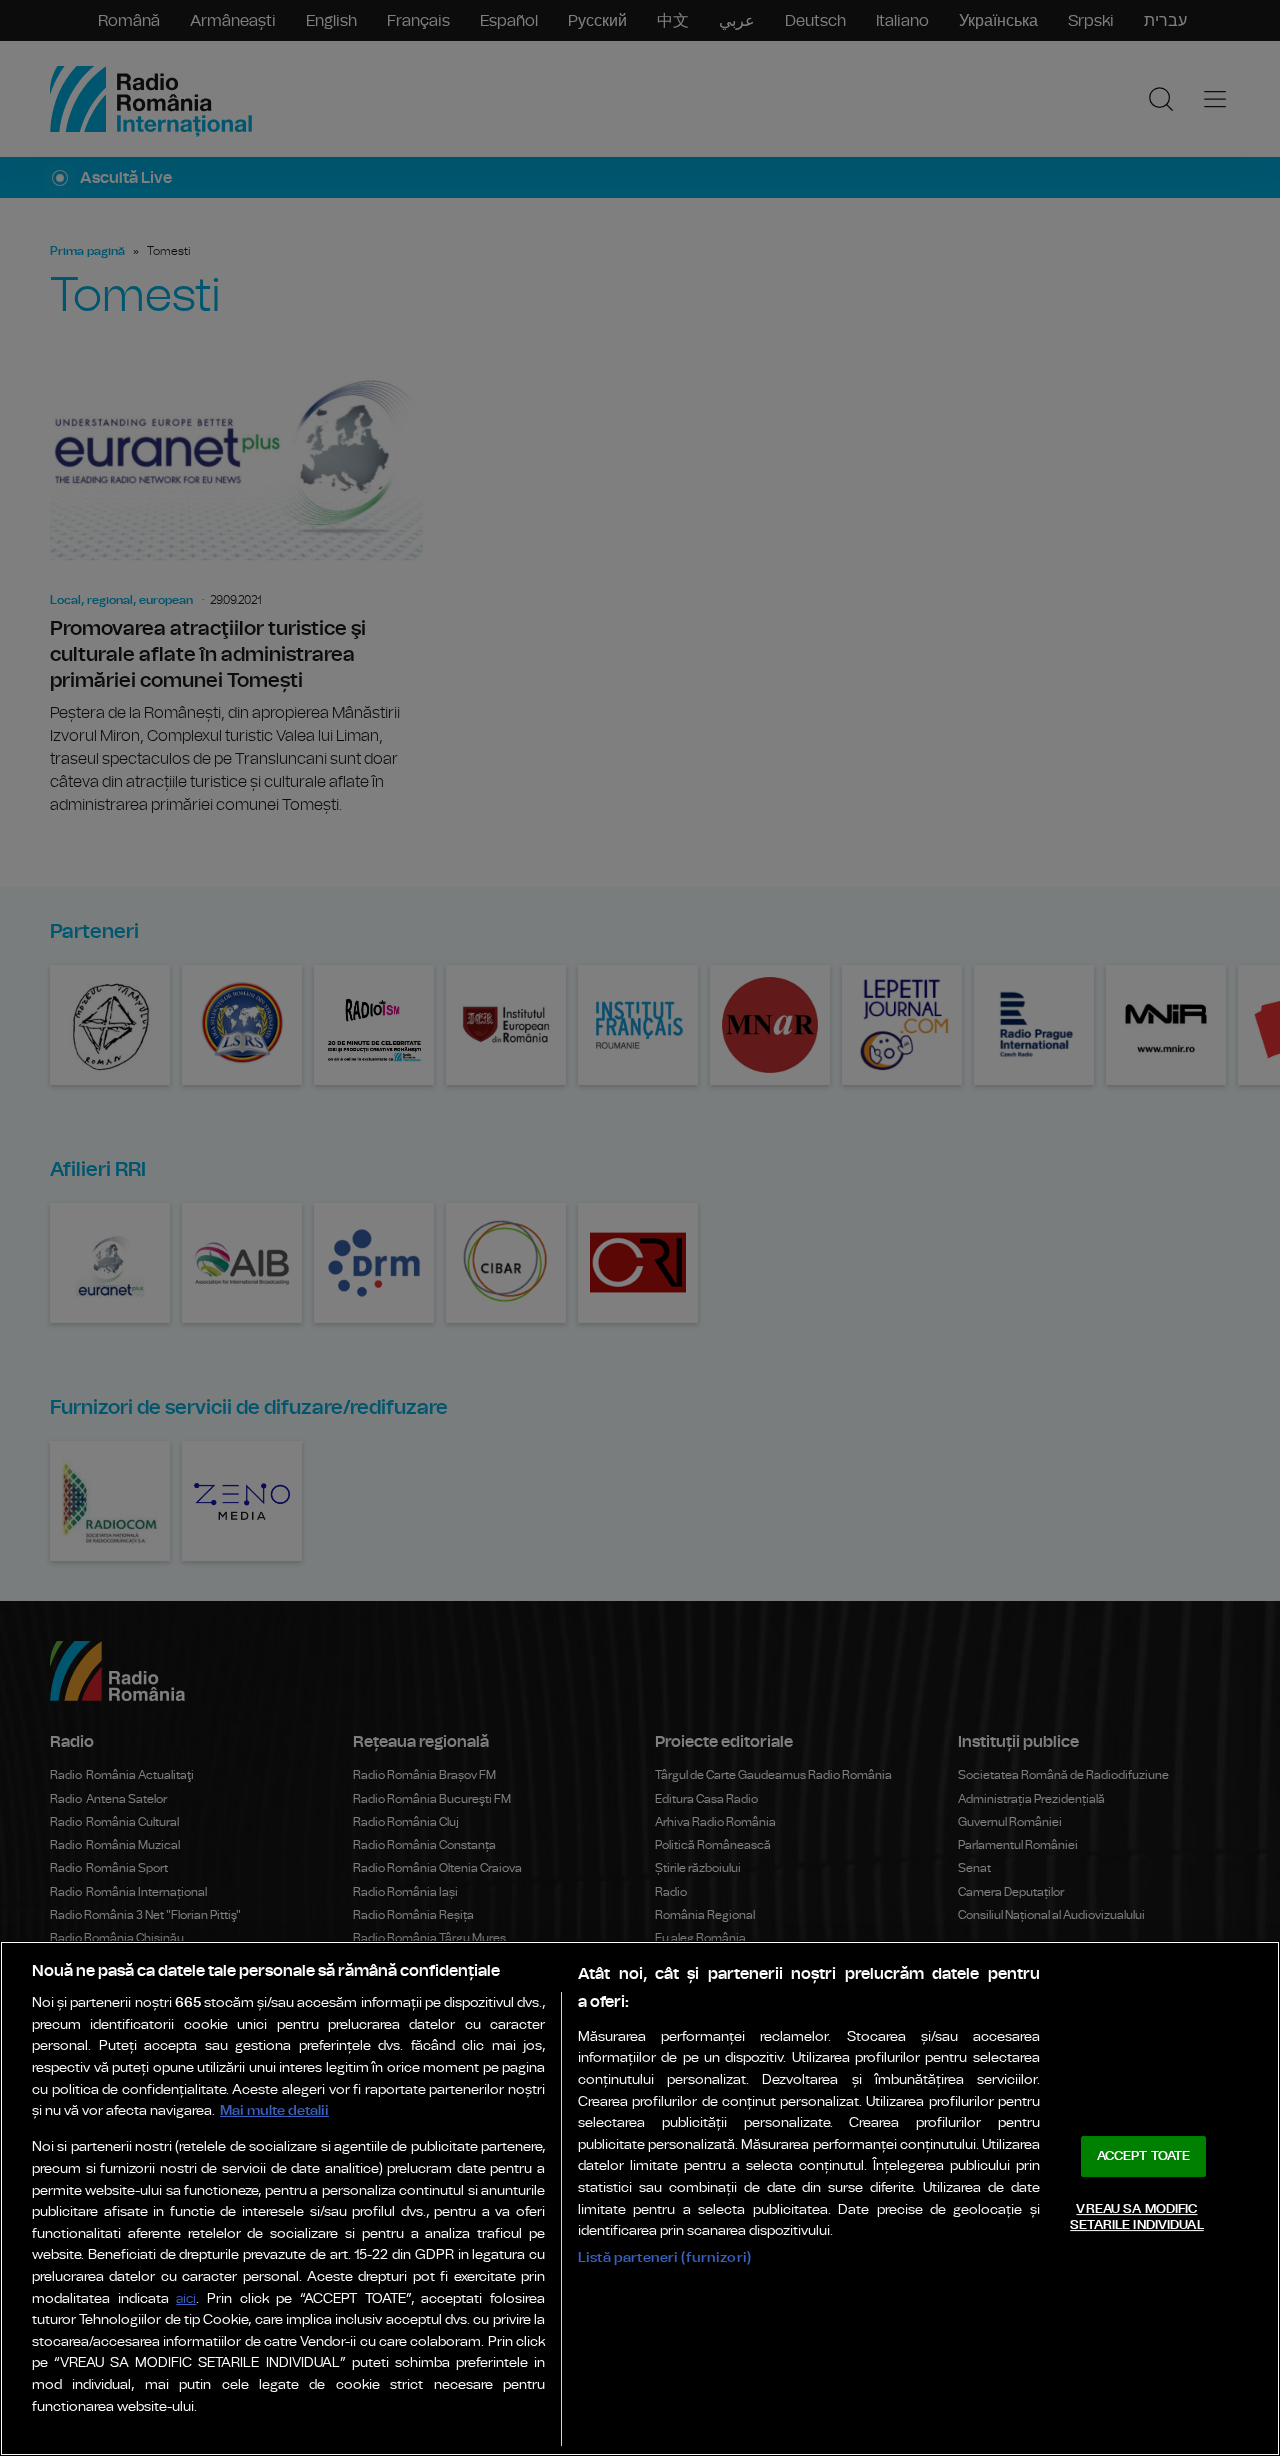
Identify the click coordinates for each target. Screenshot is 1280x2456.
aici (186, 2299)
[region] (640, 2198)
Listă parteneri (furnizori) (664, 2257)
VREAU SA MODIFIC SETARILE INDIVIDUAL (1136, 2217)
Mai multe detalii (274, 2110)
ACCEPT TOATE (1144, 2156)
